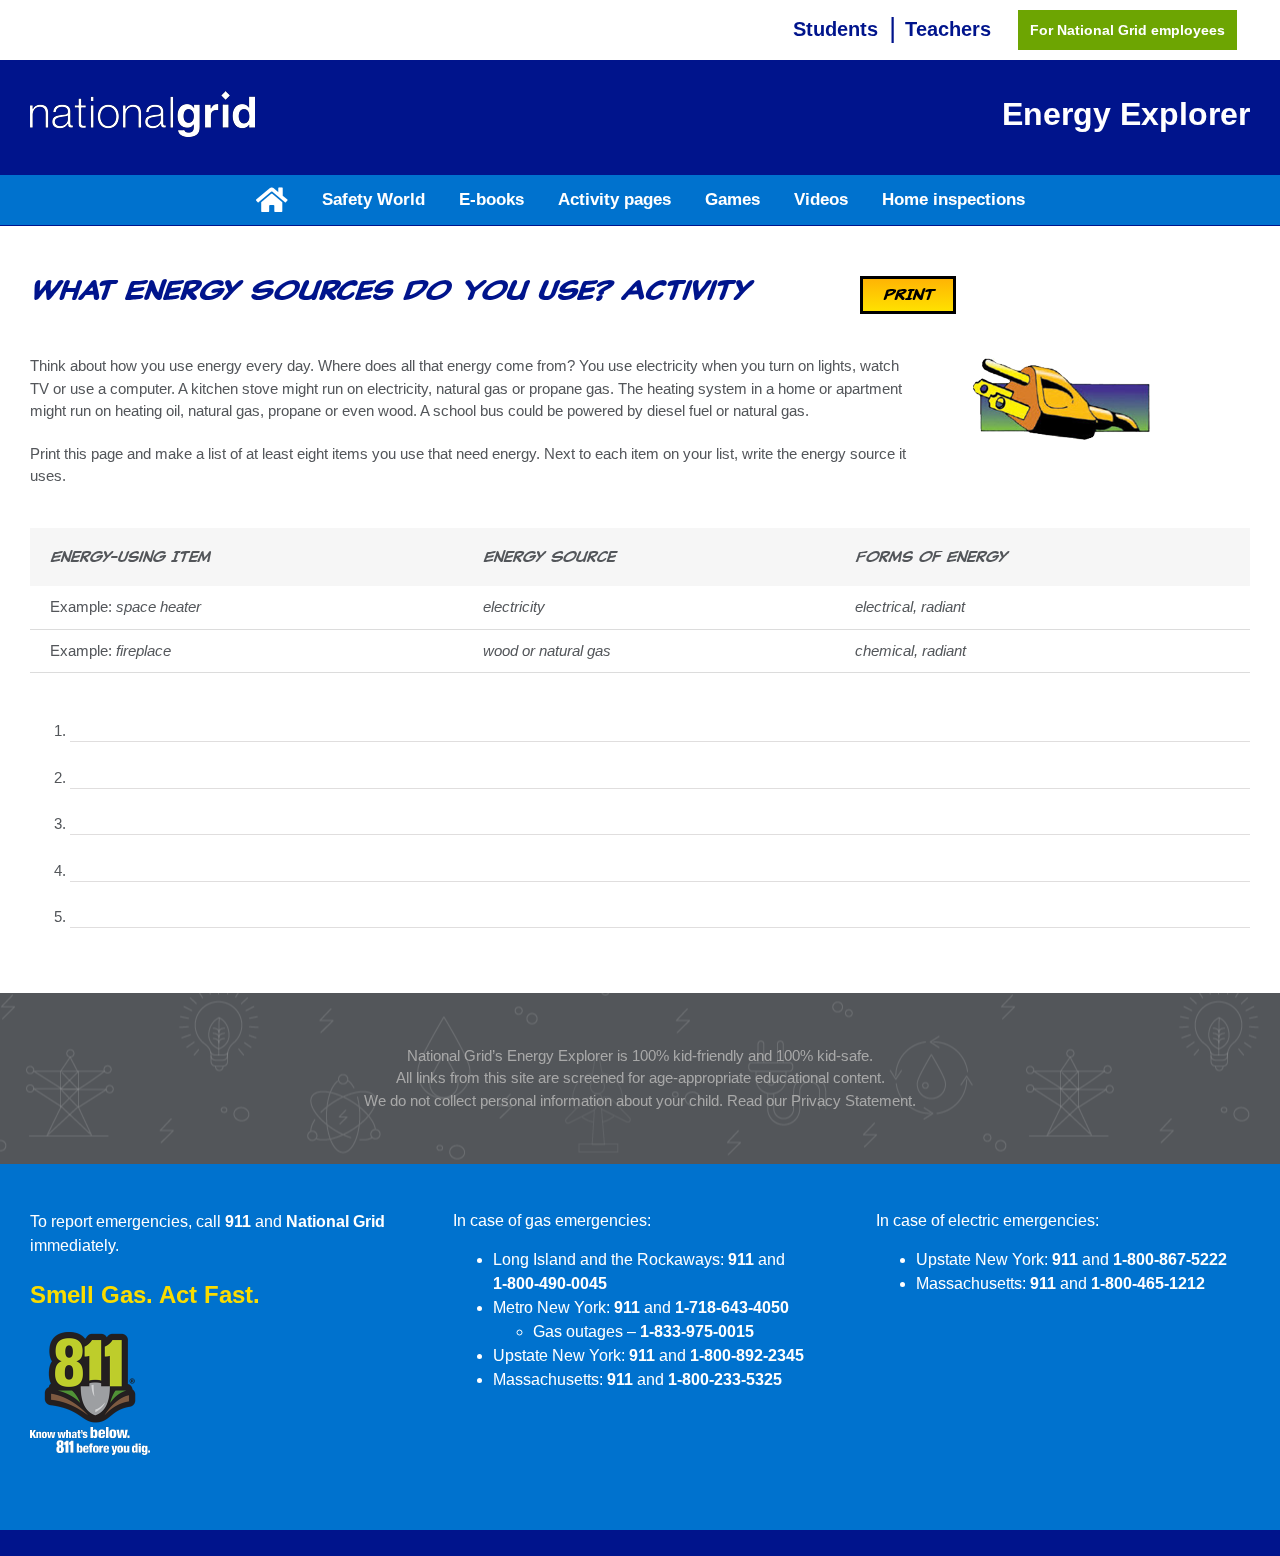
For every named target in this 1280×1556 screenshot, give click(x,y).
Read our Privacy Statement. (821, 1100)
